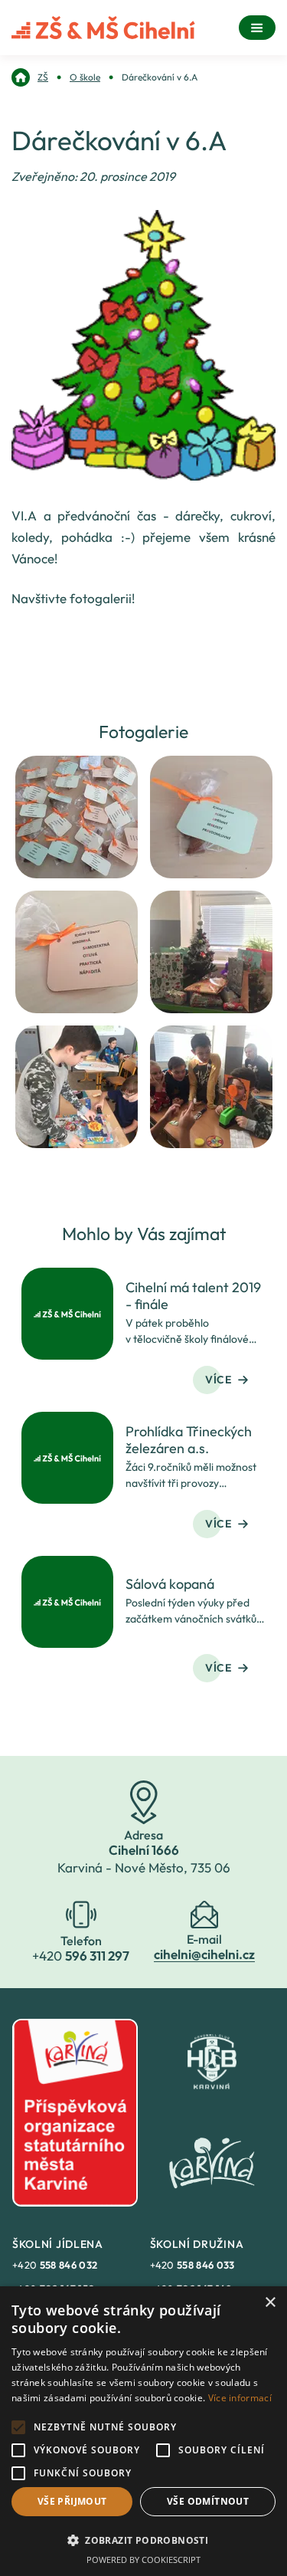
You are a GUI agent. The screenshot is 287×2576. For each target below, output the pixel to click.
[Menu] (257, 28)
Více (219, 1380)
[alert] (143, 2431)
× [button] (270, 2303)
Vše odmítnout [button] (208, 2501)
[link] (30, 77)
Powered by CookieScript (143, 2560)
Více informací (240, 2398)
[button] (143, 2540)
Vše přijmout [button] (72, 2501)
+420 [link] (55, 2265)
